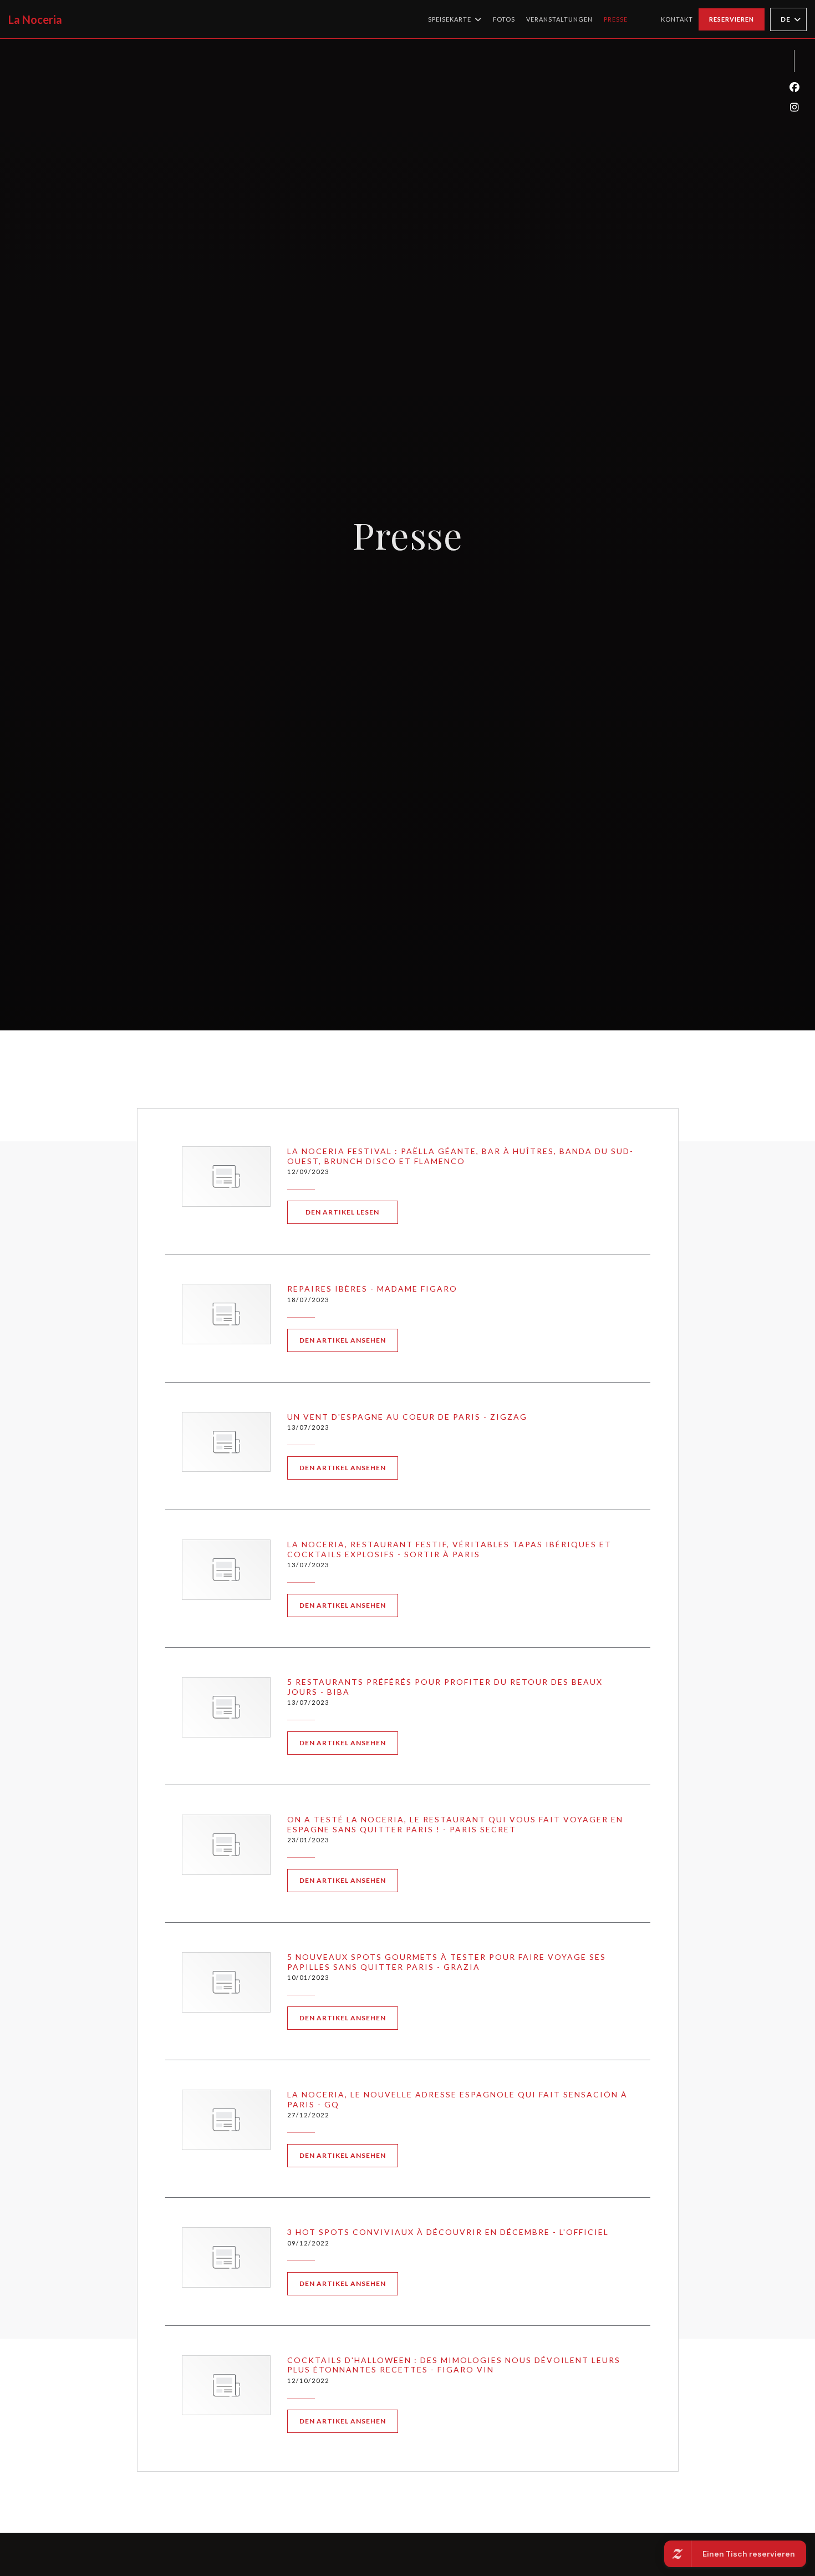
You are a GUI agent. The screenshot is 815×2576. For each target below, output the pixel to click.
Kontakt (677, 19)
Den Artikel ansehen (349, 1340)
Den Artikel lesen (352, 1212)
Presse (616, 19)
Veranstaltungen (559, 19)
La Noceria (35, 19)
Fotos (504, 19)
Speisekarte (450, 19)
